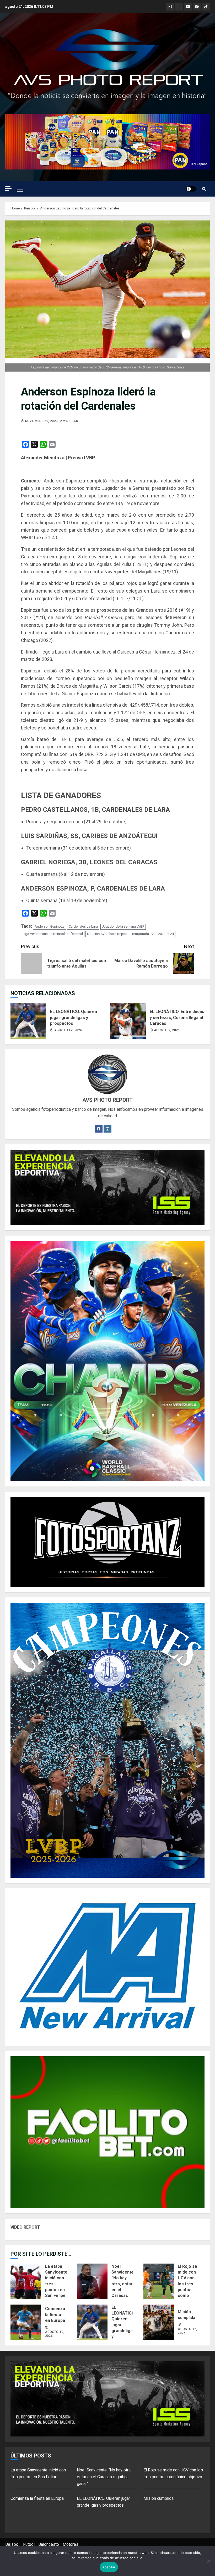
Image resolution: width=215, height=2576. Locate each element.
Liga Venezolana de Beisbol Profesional (53, 934)
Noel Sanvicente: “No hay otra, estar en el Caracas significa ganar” (92, 2281)
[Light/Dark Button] (191, 189)
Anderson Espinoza (50, 926)
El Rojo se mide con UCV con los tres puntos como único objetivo (159, 2281)
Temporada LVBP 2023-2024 (153, 934)
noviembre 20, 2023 (41, 421)
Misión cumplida (159, 2322)
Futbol (29, 2544)
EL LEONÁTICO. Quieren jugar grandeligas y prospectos (28, 1021)
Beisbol (12, 2544)
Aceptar (109, 2567)
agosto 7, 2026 (167, 1030)
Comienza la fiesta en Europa (26, 2322)
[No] (208, 2561)
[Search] (204, 189)
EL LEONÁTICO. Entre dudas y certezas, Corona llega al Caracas (128, 1021)
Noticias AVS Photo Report (107, 934)
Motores (71, 2544)
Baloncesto (49, 2544)
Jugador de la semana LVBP (123, 926)
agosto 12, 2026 (68, 1030)
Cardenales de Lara (83, 926)
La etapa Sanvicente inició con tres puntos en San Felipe (26, 2281)
